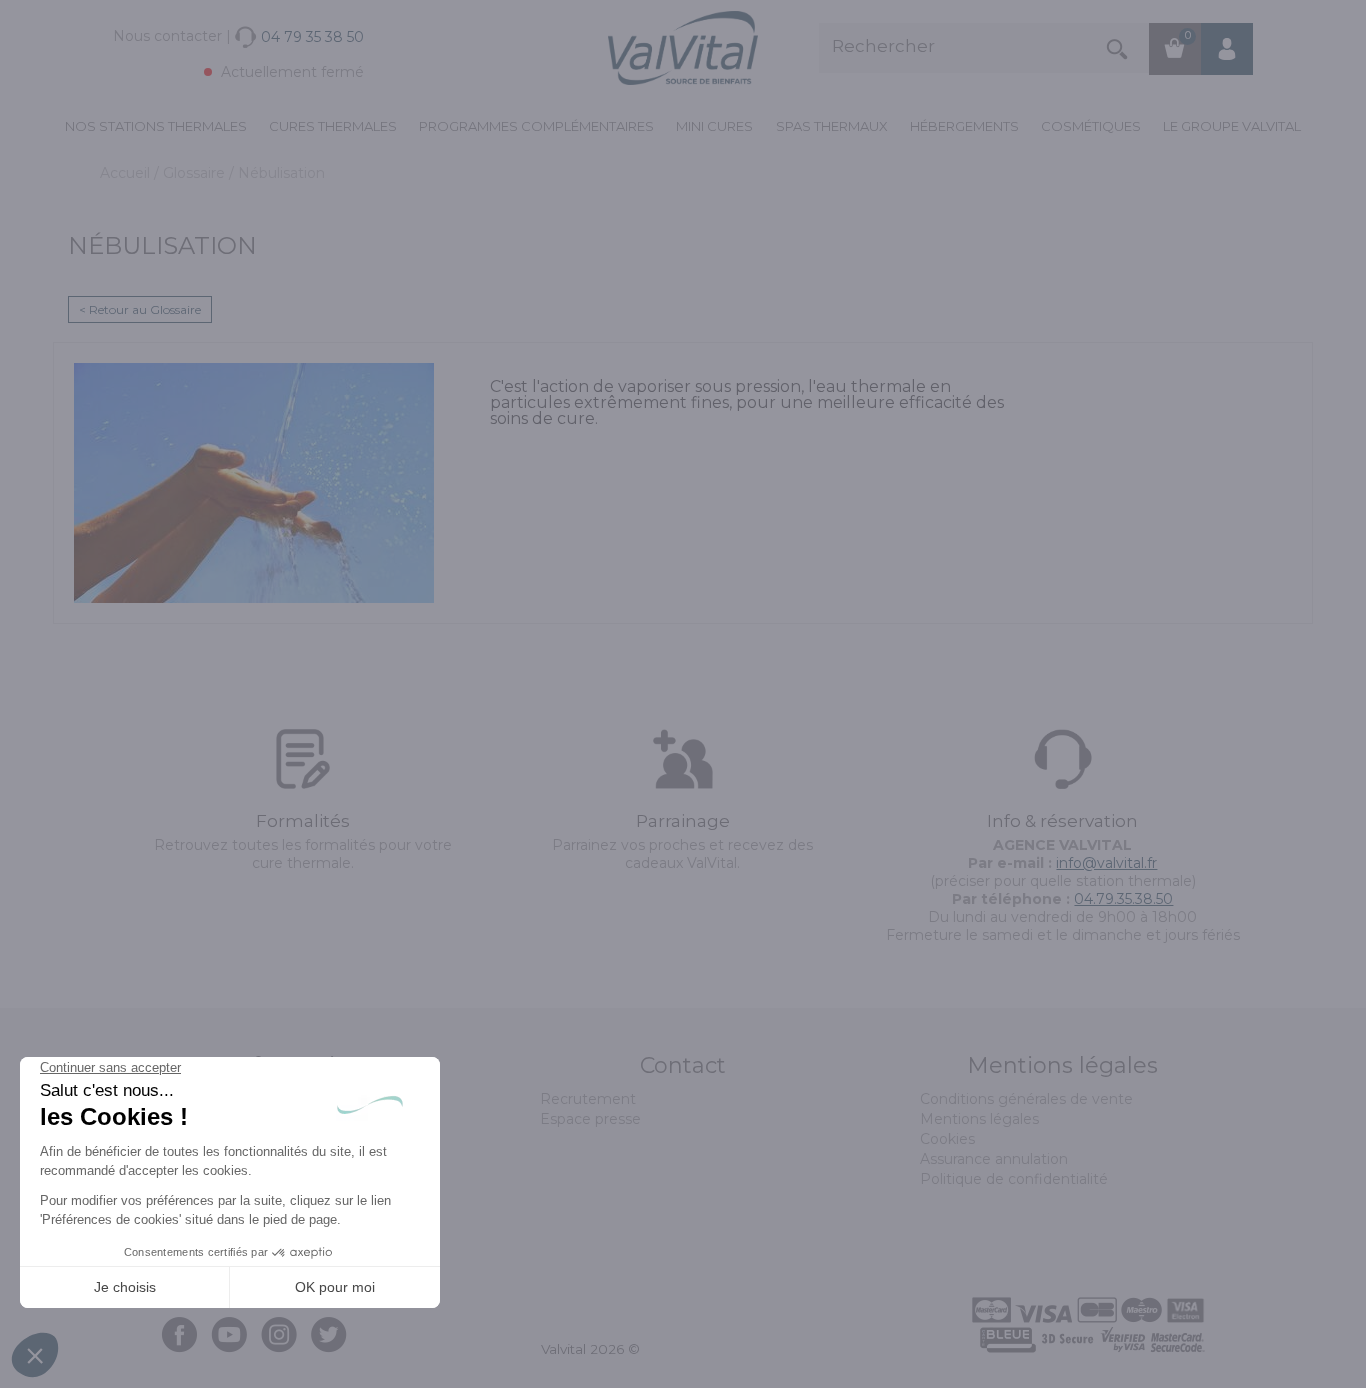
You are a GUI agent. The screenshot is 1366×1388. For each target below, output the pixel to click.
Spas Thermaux (832, 126)
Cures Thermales (333, 126)
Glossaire (196, 173)
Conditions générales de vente (1026, 1099)
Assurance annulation (994, 1159)
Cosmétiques (1091, 126)
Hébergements (964, 126)
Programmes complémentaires (536, 126)
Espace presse (590, 1119)
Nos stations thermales (156, 126)
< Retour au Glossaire (140, 309)
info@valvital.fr (1106, 863)
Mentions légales (979, 1119)
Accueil (127, 173)
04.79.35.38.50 (1123, 899)
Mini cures (714, 126)
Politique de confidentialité (1014, 1179)
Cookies (947, 1139)
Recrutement (588, 1099)
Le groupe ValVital (1232, 126)
